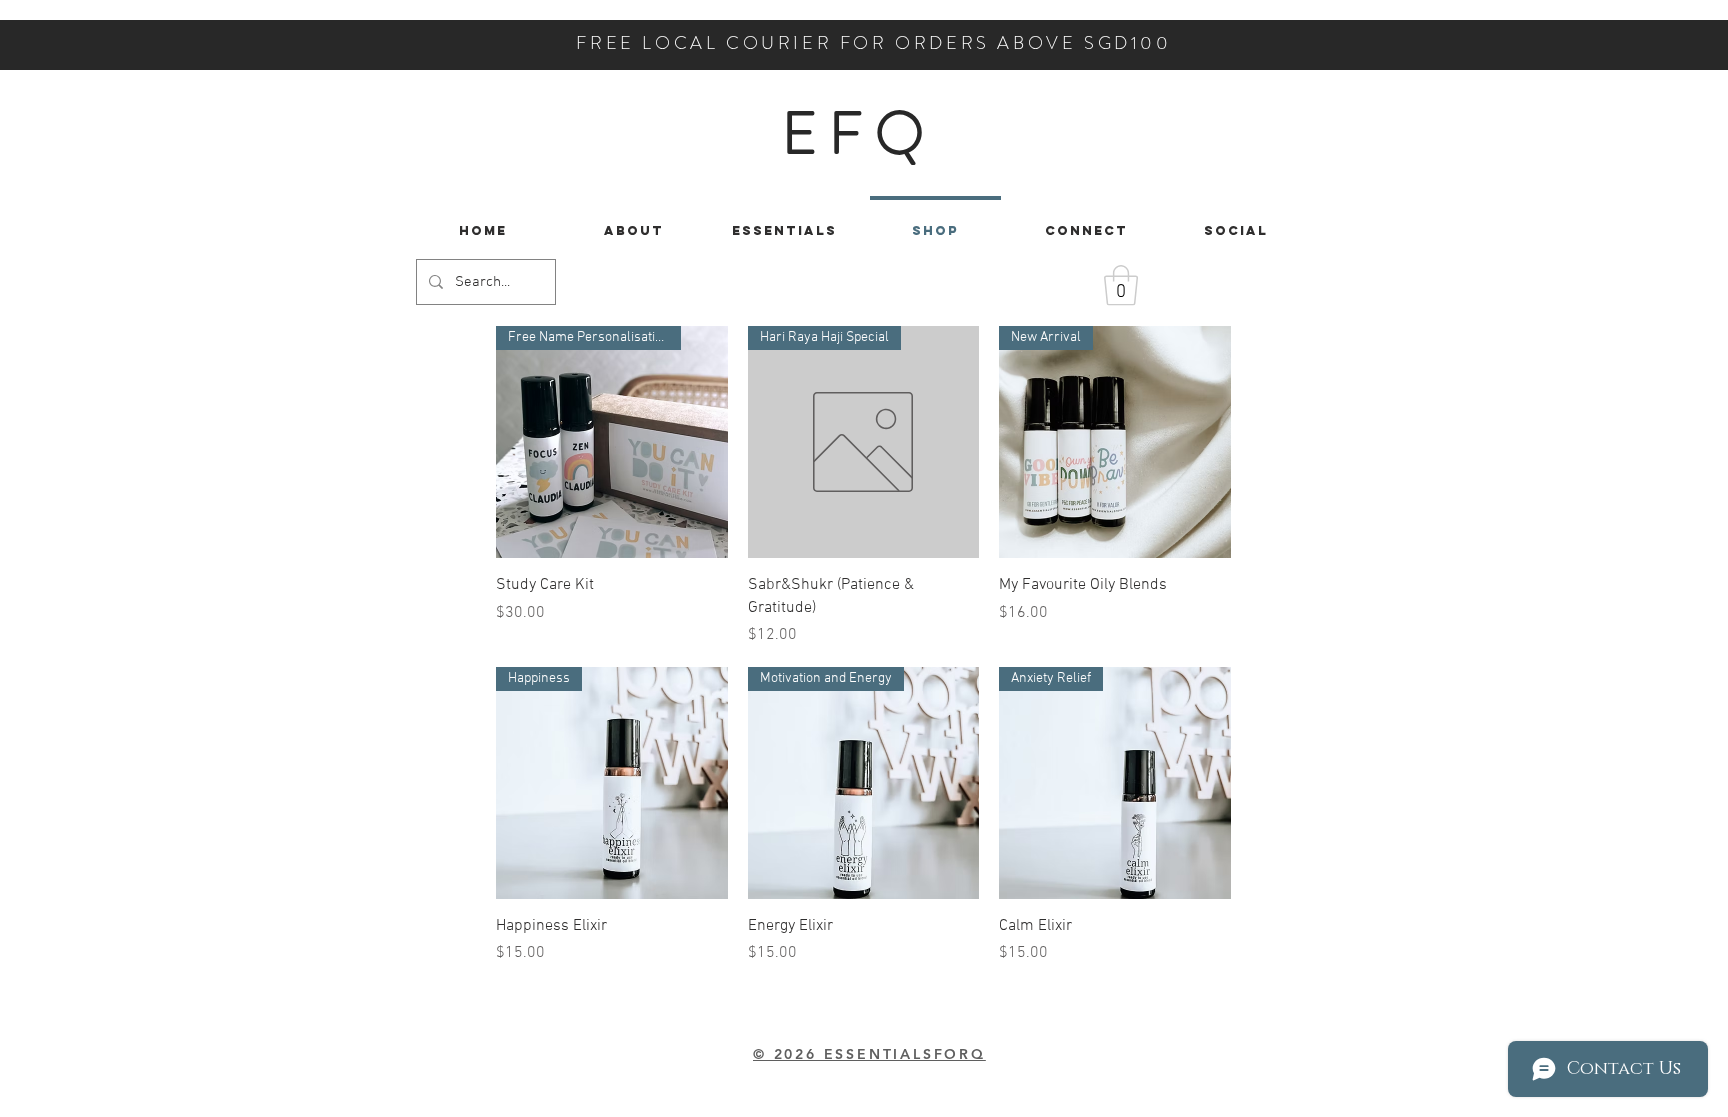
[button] (1121, 285)
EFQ (858, 133)
